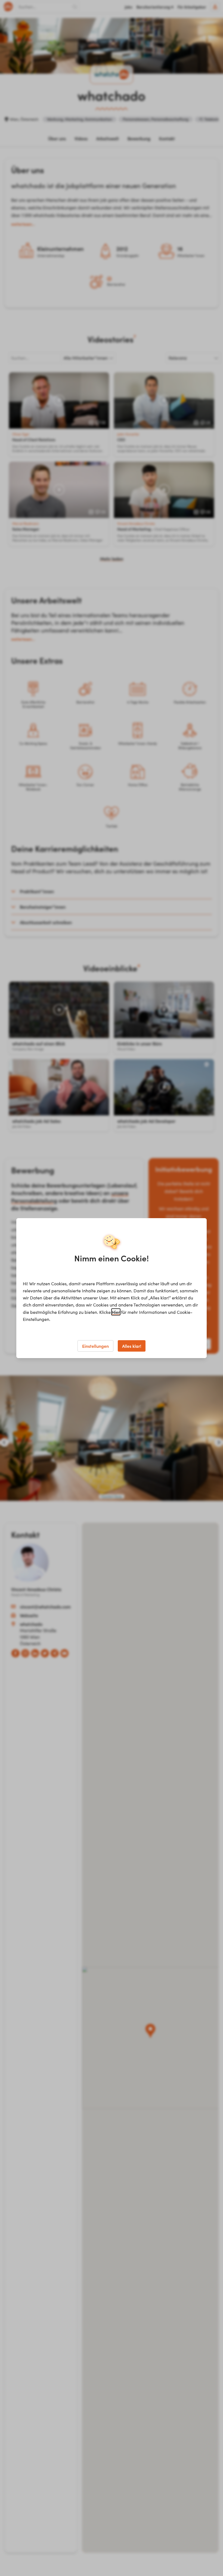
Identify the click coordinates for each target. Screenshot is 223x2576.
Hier (116, 1312)
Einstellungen (95, 1346)
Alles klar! (132, 1346)
